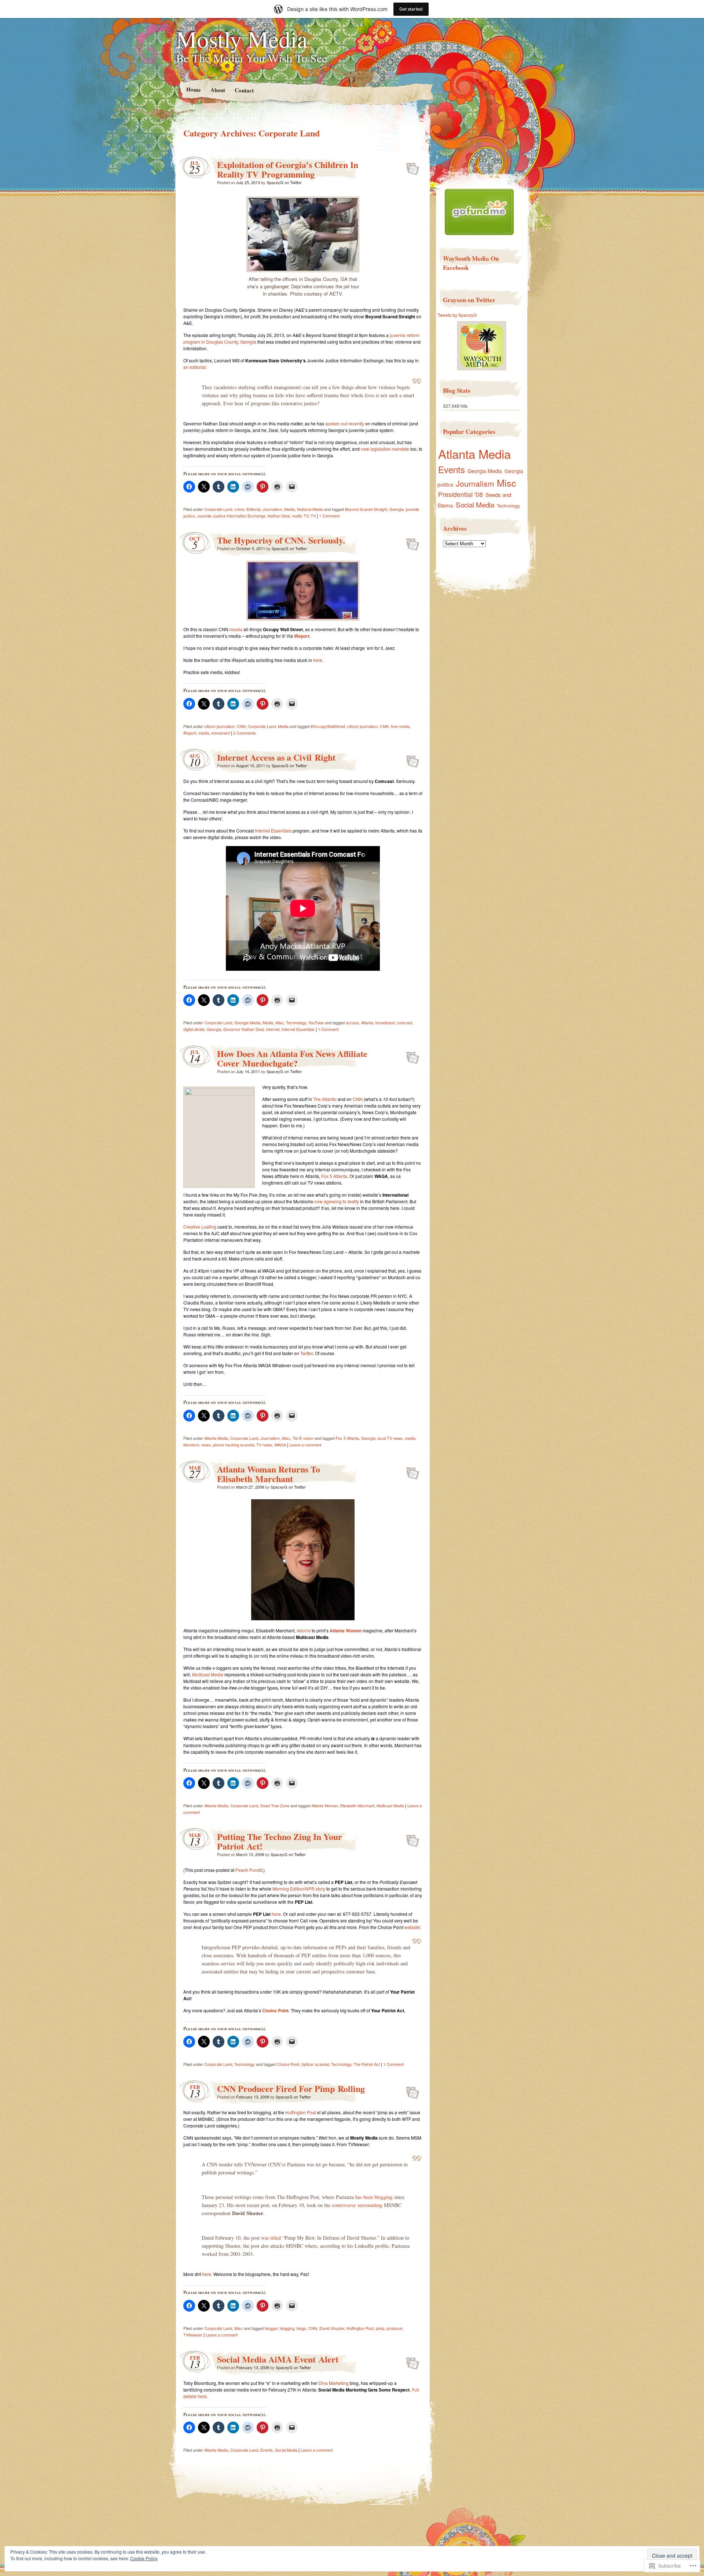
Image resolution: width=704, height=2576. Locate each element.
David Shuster (332, 2328)
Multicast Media (208, 1674)
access (352, 1022)
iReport (302, 636)
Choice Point (288, 2064)
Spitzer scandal (315, 2064)
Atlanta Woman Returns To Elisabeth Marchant (269, 1474)
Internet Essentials (273, 830)
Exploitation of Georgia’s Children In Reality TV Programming (288, 169)
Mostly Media (242, 39)
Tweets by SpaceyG (457, 315)
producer (394, 2328)
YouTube (316, 1022)
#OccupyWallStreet (328, 726)
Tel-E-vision (303, 1438)
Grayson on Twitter (469, 300)
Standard (410, 167)
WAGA (280, 1445)
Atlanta (367, 1022)
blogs (301, 2328)
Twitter (307, 1353)
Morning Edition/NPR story (299, 1889)
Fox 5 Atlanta (334, 1176)
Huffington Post (300, 2112)
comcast (404, 1022)
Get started (411, 9)
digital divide (194, 1029)
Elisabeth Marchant (357, 1805)
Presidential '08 (461, 494)
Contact (244, 90)
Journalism (272, 509)
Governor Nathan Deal (243, 1029)
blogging (287, 2328)
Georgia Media (247, 1022)
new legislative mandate (385, 449)
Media (289, 509)
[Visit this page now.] (479, 233)
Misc (280, 1022)
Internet (273, 1029)
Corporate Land (218, 509)
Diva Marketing (334, 2383)
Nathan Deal (279, 516)
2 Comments (245, 733)
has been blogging (374, 2197)
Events (267, 2450)
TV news (264, 1445)
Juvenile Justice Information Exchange (231, 516)
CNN (241, 726)
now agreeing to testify (337, 1201)
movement (221, 733)
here (318, 660)
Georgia (397, 509)
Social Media (286, 2450)
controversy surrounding (357, 2205)
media (204, 733)
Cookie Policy (144, 2558)
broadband (385, 1022)
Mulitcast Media (390, 1805)
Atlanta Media (216, 1438)
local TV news (390, 1438)
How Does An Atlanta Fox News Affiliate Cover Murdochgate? (292, 1058)
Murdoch (191, 1445)
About (217, 90)
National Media (310, 509)
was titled (271, 2238)
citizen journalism (219, 726)
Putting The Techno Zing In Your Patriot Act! (280, 1841)
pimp (380, 2328)
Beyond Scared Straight (366, 509)
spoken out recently (345, 423)
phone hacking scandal (234, 1445)
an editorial (195, 367)
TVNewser (193, 2335)
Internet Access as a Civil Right (276, 757)
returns (304, 1630)
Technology (296, 1022)
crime (239, 509)
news (206, 1445)
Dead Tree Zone (275, 1805)
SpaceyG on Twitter (284, 182)
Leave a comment (305, 1445)
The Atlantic (325, 1099)
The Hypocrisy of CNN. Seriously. (281, 540)
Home (193, 89)
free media (400, 726)
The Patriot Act (367, 2064)
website (412, 1927)
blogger (271, 2328)
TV (313, 516)
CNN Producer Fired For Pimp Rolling (291, 2088)
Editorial (253, 509)
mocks (236, 629)
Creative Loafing (200, 1227)
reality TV (300, 516)
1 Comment (329, 516)
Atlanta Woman (346, 1631)
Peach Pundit (249, 1870)
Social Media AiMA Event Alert (278, 2359)
